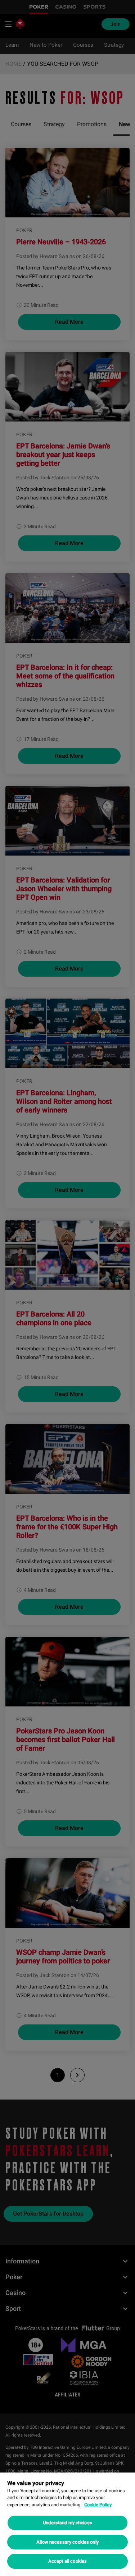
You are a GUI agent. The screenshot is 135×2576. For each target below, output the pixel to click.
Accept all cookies (67, 2561)
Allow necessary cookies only (67, 2542)
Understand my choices (67, 2523)
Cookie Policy (98, 2505)
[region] (67, 2524)
